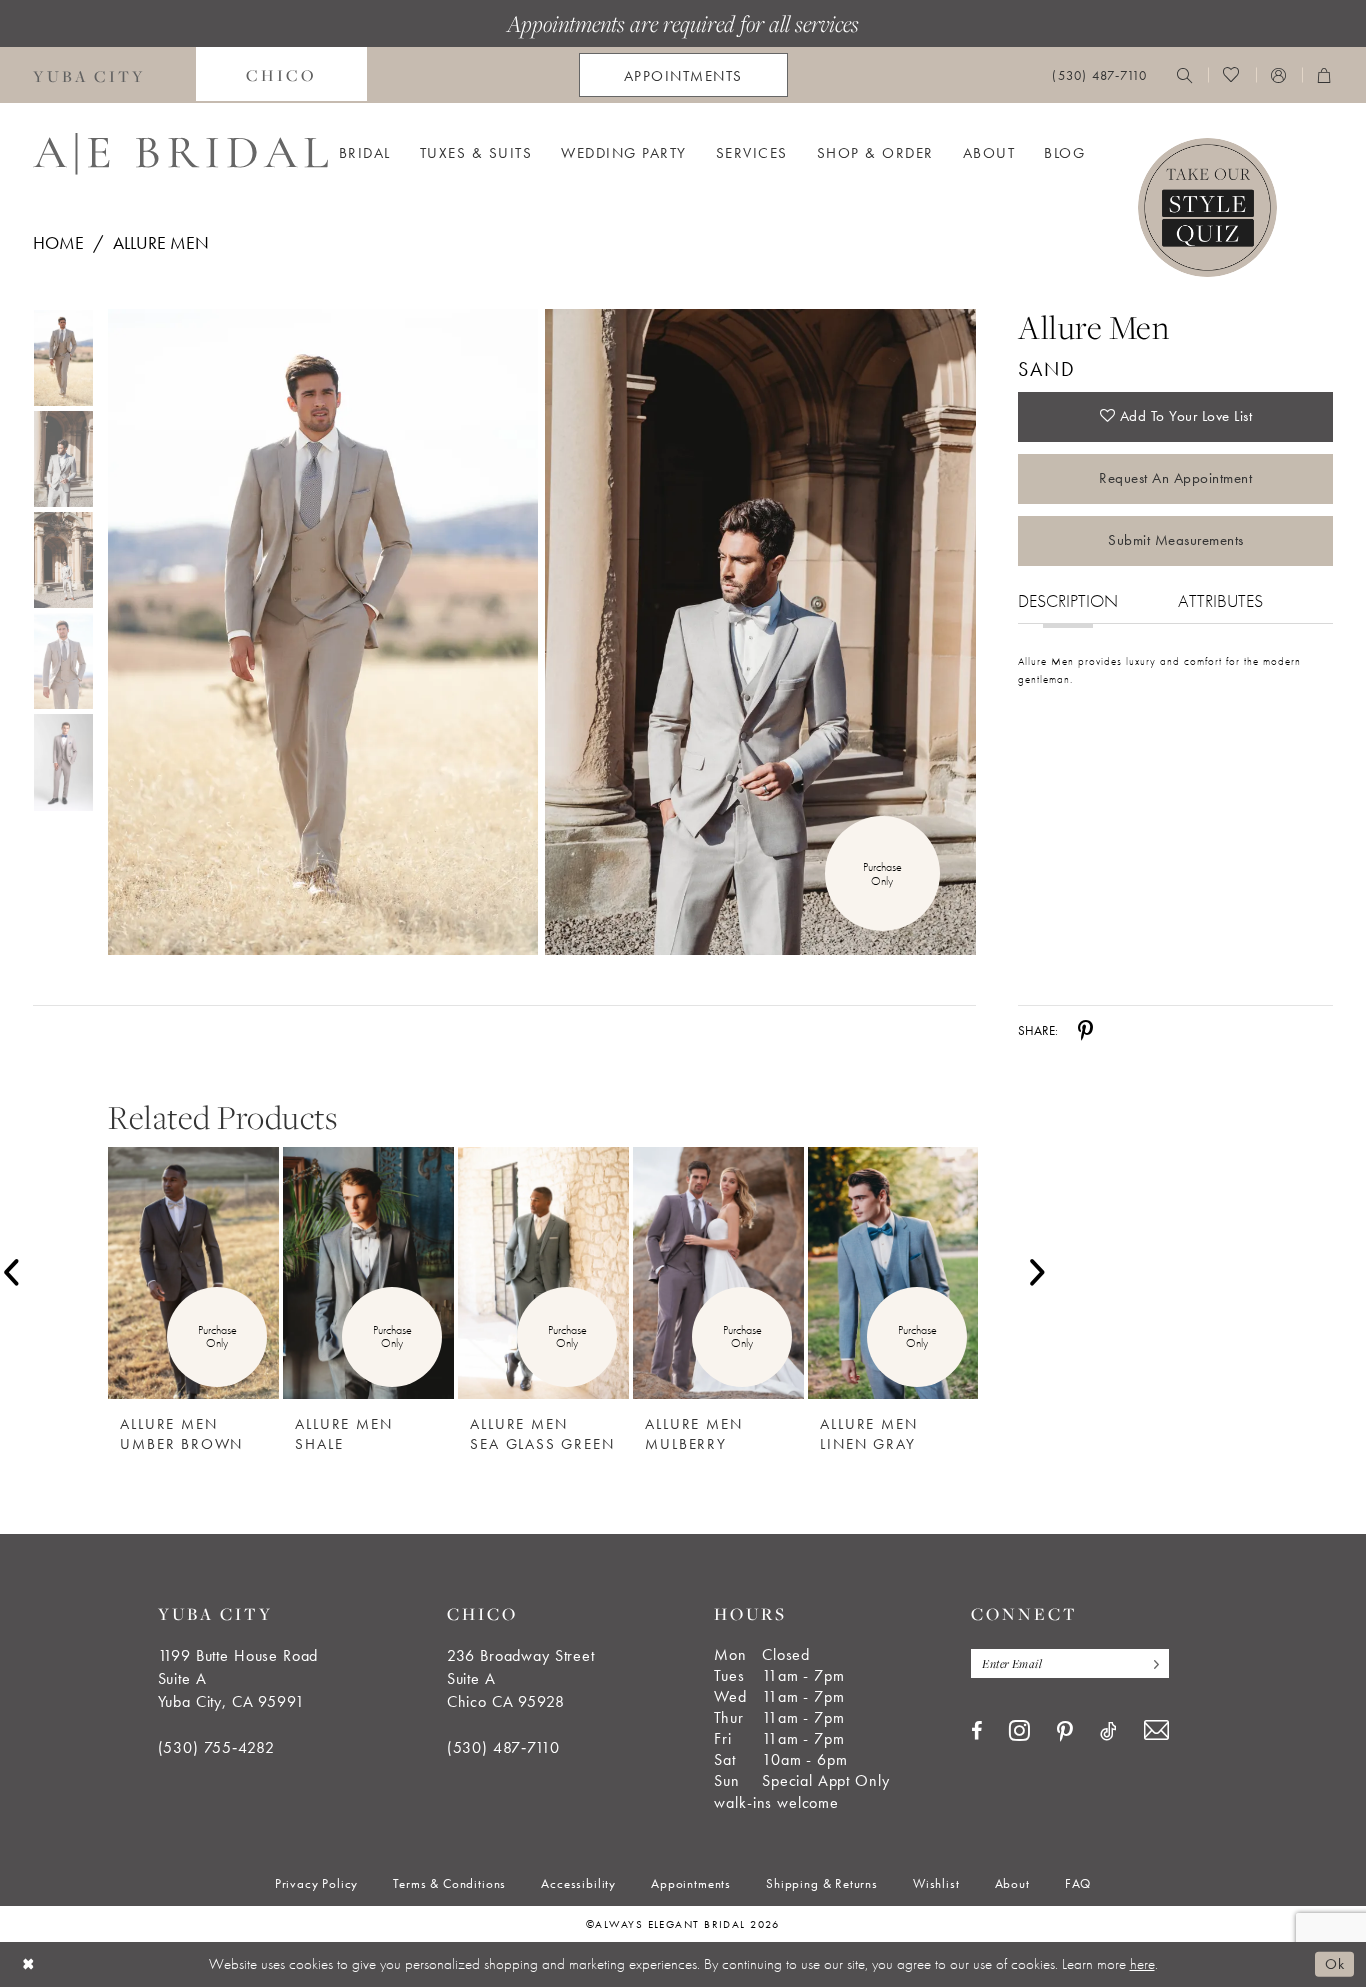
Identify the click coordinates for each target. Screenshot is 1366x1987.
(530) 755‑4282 (216, 1747)
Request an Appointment (1175, 478)
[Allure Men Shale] (368, 1273)
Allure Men (161, 242)
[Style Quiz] (1207, 207)
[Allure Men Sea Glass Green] (543, 1273)
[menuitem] (281, 75)
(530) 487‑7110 (503, 1747)
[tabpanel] (319, 632)
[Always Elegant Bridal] (180, 154)
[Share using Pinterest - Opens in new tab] (1085, 1030)
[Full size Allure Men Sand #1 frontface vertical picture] (760, 632)
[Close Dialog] (29, 1964)
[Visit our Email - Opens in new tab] (1156, 1730)
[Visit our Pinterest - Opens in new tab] (1065, 1732)
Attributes (1220, 600)
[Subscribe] (1152, 1663)
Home (58, 242)
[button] (1279, 75)
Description (1068, 600)
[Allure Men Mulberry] (718, 1273)
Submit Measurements (1176, 540)
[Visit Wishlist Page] (1231, 75)
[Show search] (1185, 75)
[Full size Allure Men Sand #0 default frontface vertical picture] (322, 632)
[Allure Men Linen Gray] (893, 1273)
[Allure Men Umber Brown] (193, 1273)
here (1142, 1964)
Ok (1334, 1964)
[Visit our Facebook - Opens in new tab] (976, 1731)
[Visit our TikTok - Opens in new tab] (1108, 1731)
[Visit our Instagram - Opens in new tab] (1019, 1730)
